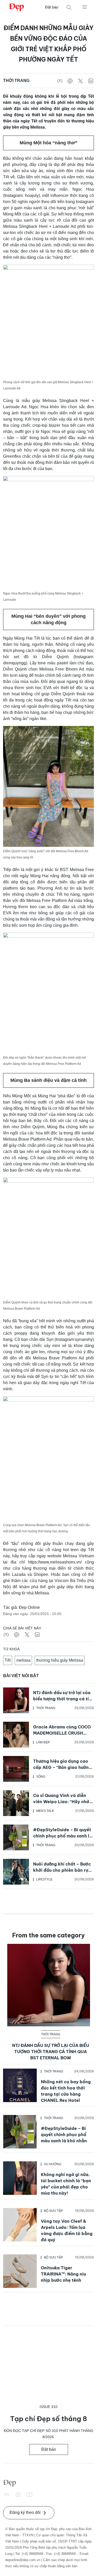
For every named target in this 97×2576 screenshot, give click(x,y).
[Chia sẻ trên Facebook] (60, 81)
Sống (41, 1777)
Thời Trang (16, 81)
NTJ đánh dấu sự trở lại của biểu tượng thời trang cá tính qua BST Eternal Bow (64, 1699)
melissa (23, 1660)
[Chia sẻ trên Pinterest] (70, 81)
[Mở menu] (85, 7)
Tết (8, 1660)
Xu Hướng (53, 2164)
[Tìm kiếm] (69, 7)
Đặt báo (52, 7)
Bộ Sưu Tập (53, 2211)
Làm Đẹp (43, 1742)
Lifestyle (44, 1879)
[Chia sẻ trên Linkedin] (91, 81)
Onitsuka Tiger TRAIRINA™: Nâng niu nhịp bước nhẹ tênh (63, 2274)
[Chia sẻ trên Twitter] (80, 81)
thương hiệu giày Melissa (60, 1660)
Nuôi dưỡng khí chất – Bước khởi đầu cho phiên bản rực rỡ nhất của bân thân (62, 1870)
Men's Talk (45, 1811)
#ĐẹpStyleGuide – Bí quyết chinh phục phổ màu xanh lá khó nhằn (63, 1836)
